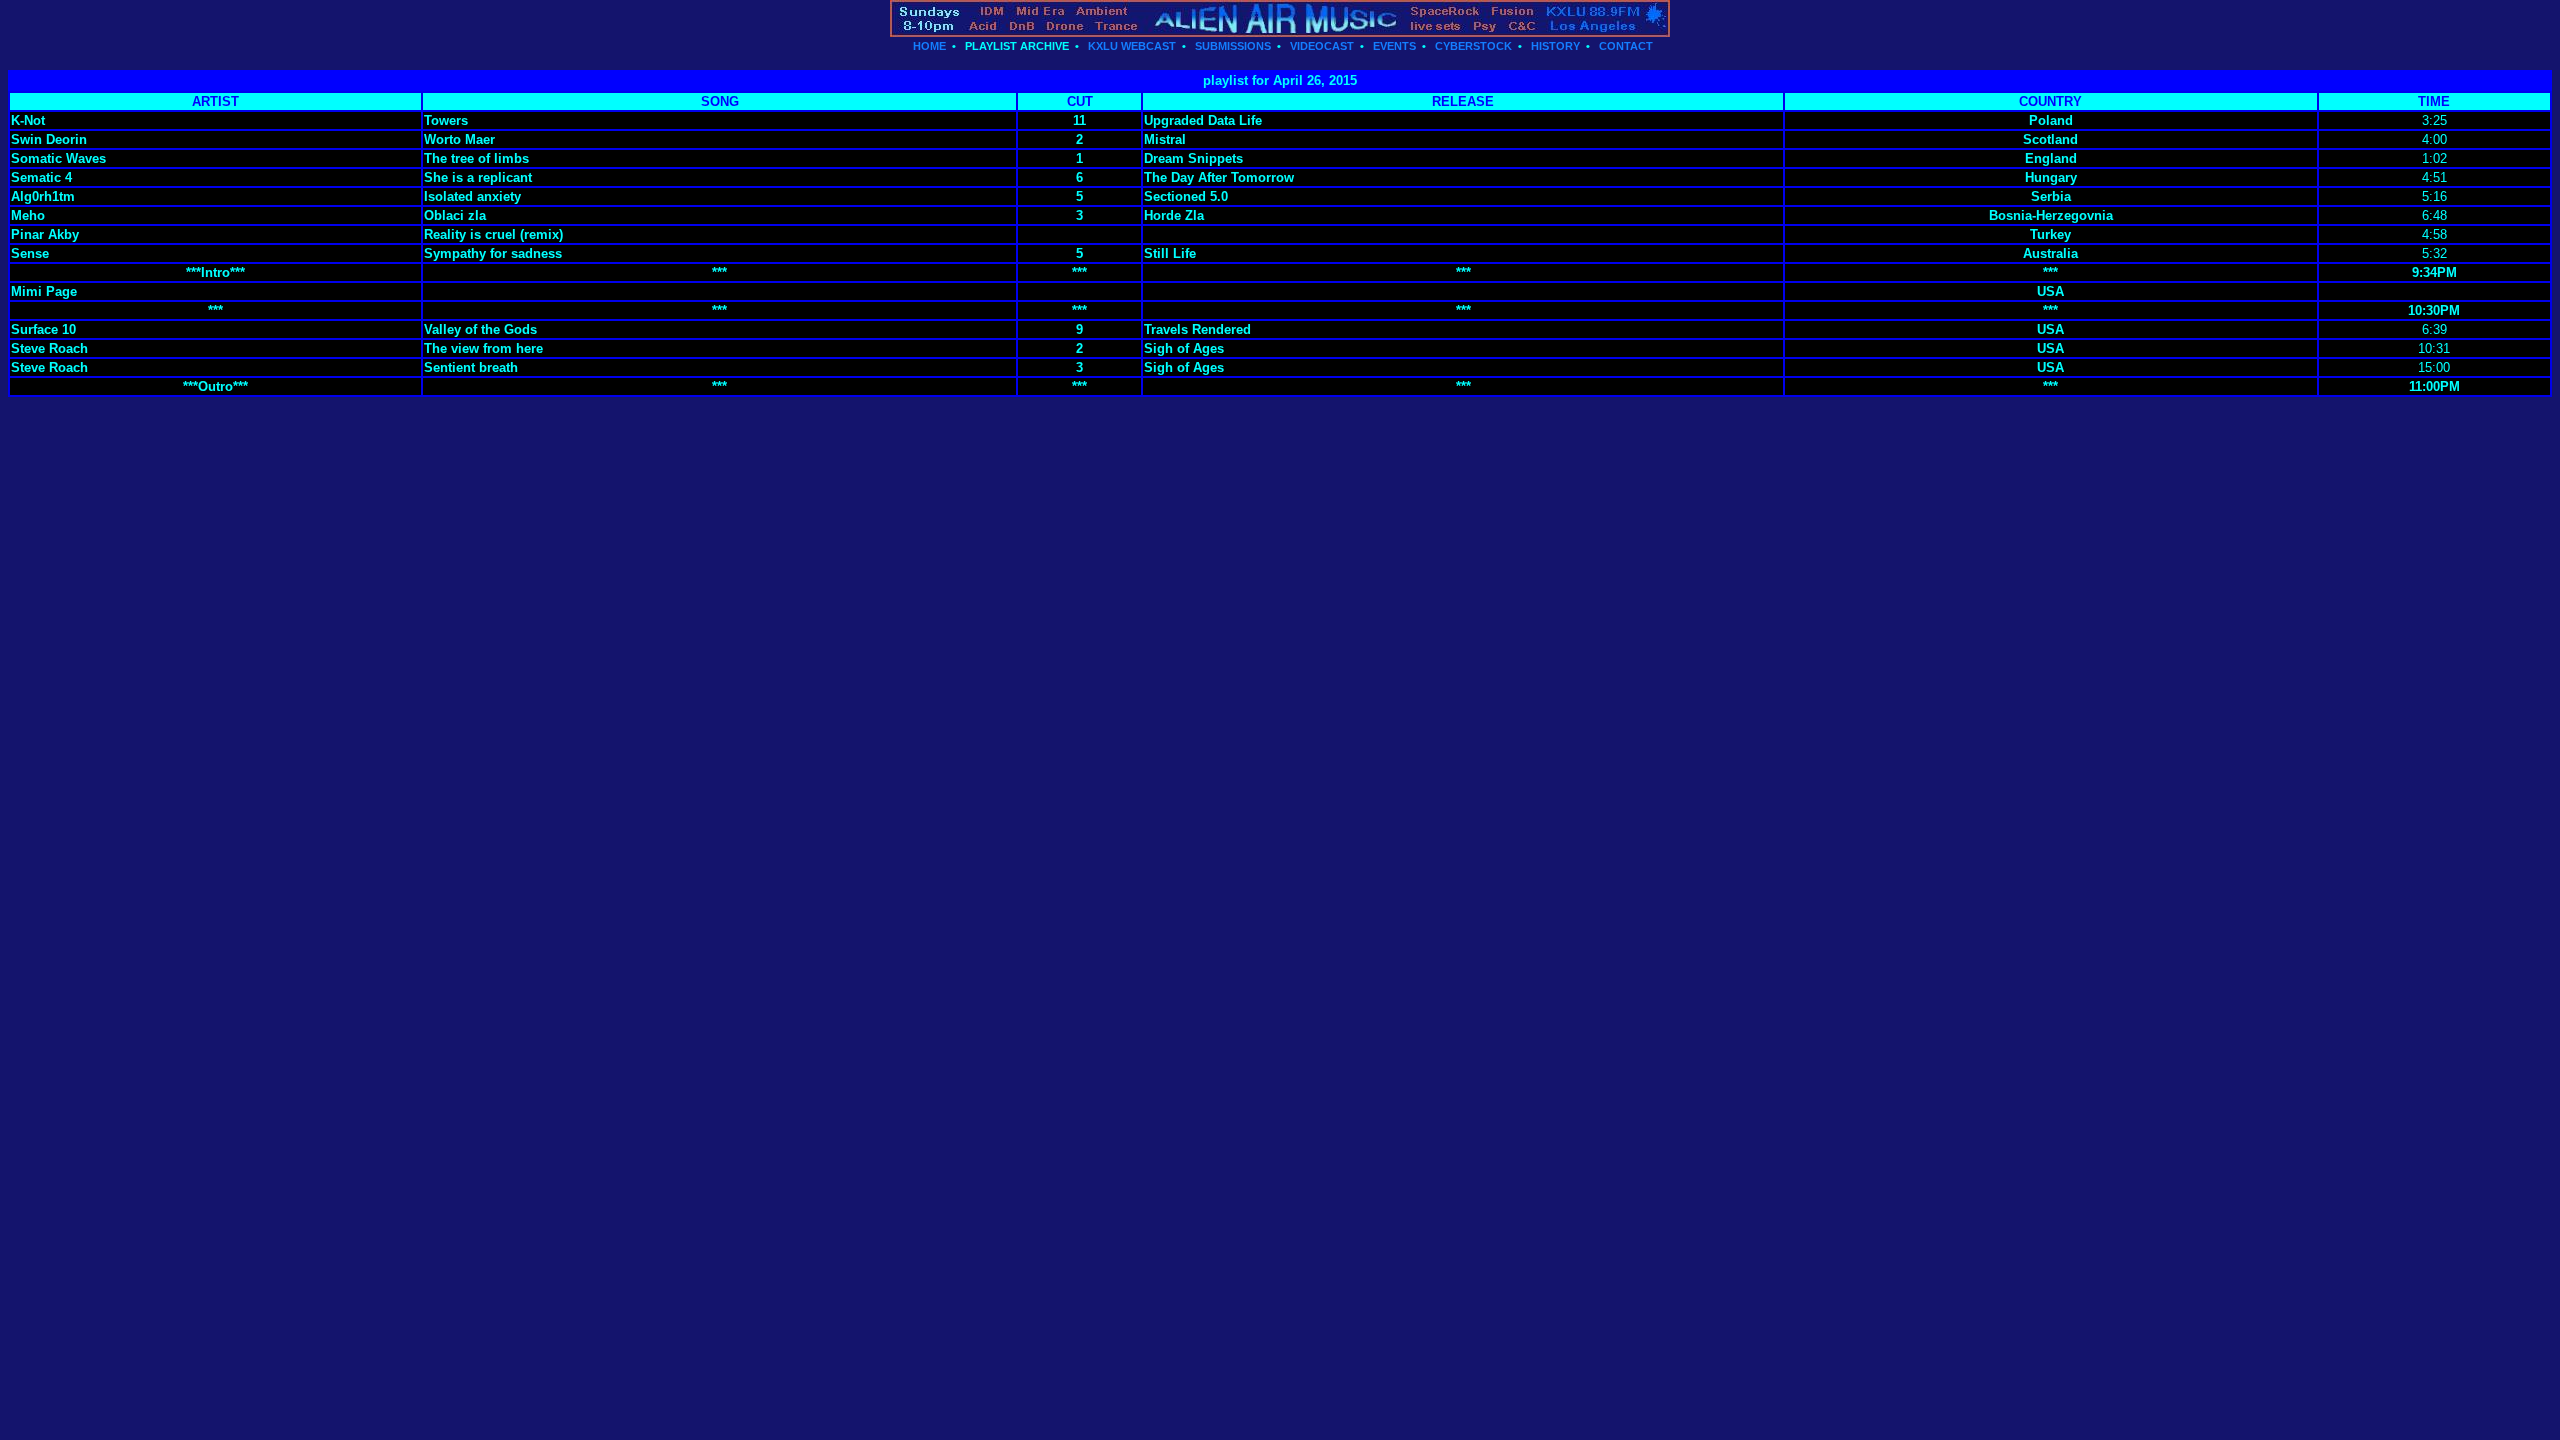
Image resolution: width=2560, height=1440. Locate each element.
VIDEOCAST (1322, 46)
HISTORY (1555, 46)
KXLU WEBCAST (1132, 46)
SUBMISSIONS (1233, 46)
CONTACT (1626, 46)
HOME (929, 46)
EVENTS (1394, 46)
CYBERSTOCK (1473, 46)
